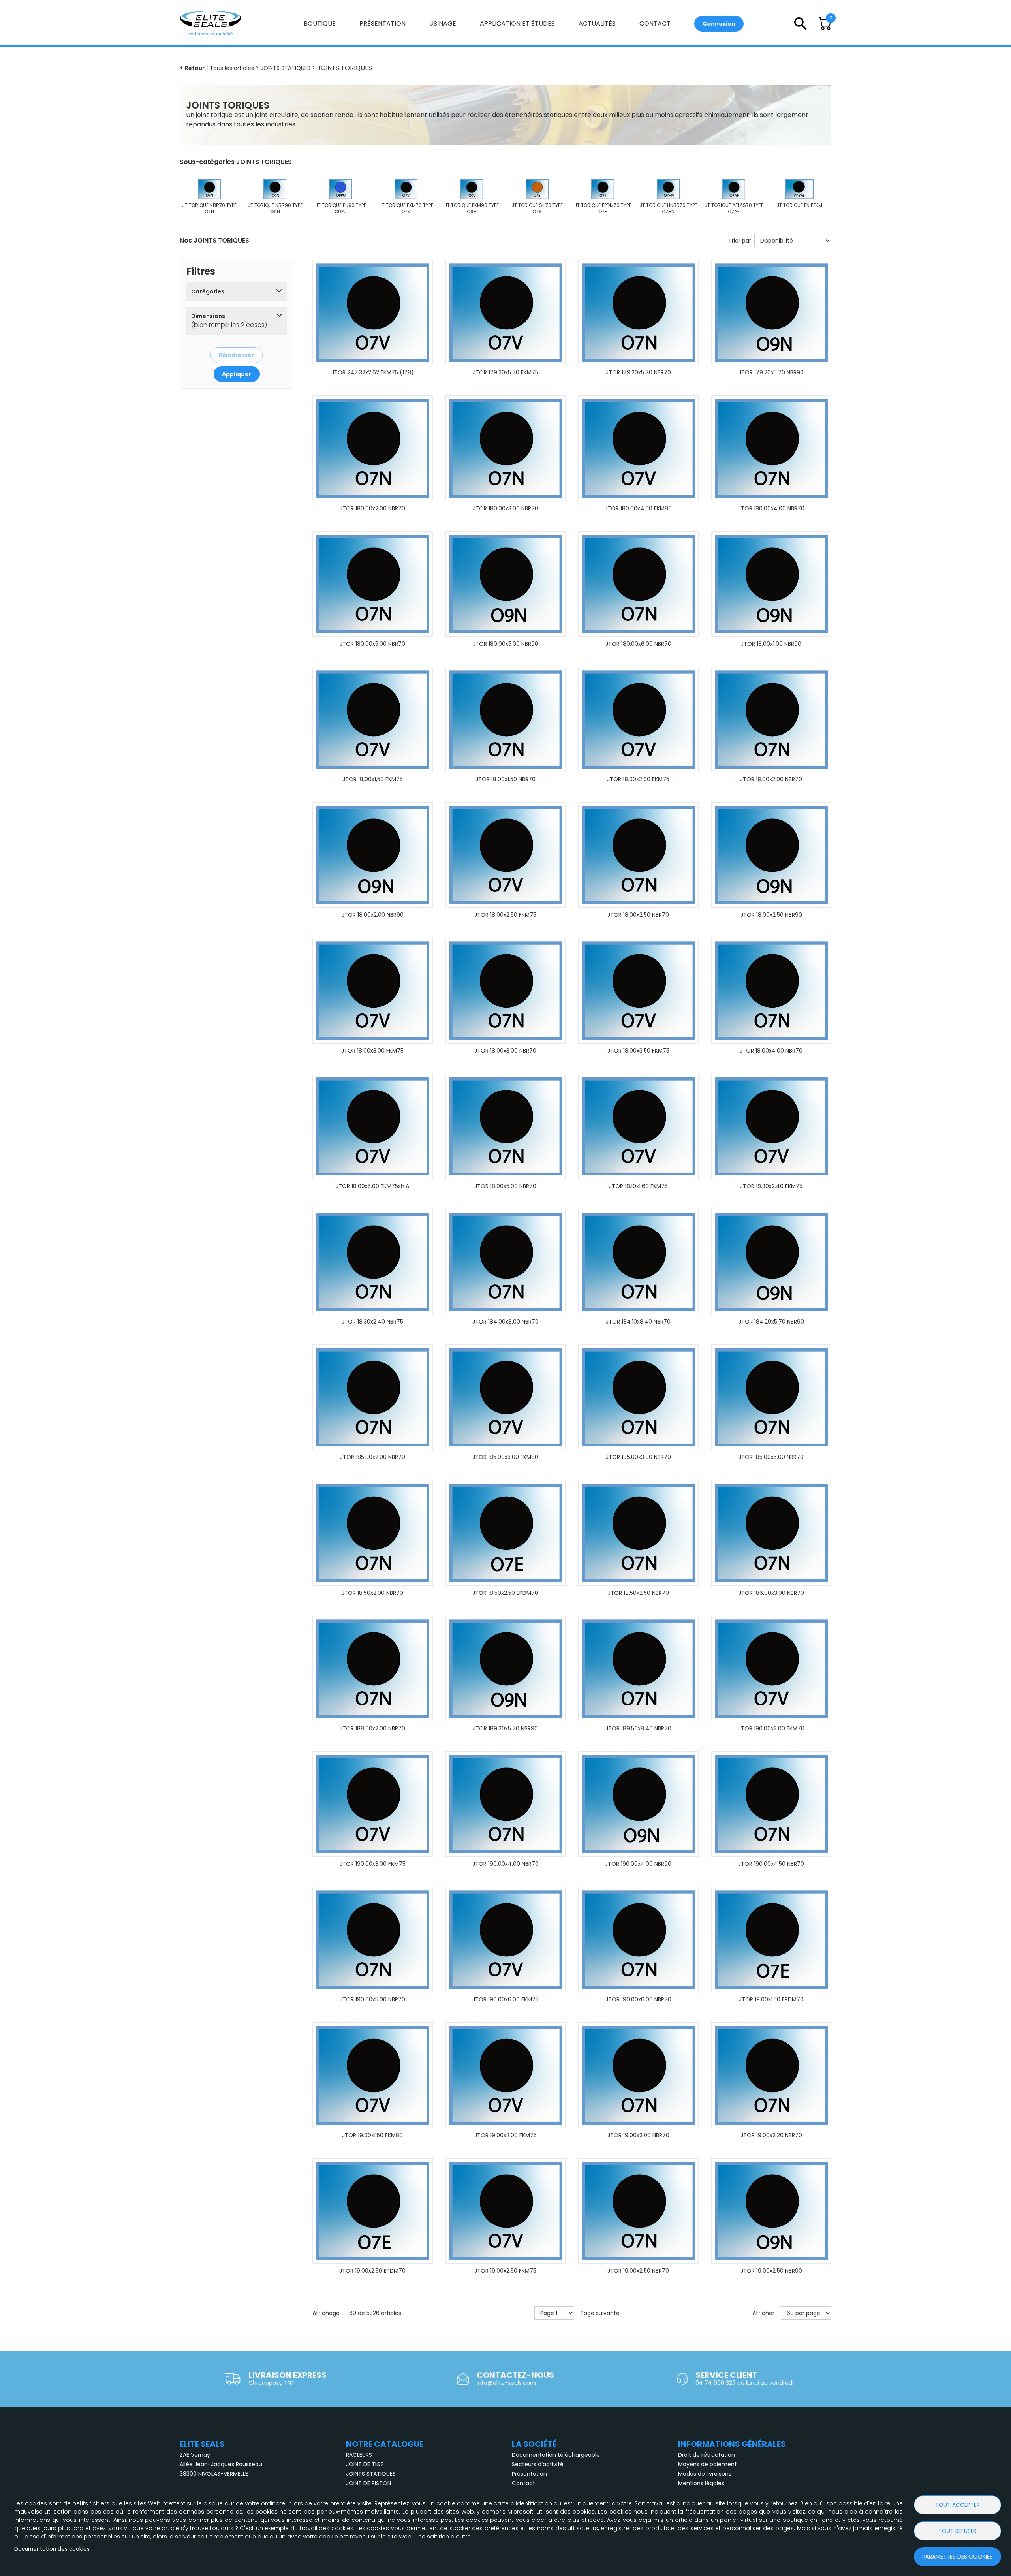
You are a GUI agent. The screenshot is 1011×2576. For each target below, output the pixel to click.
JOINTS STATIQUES (371, 2474)
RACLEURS (359, 2455)
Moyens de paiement (708, 2464)
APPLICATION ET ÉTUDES (517, 24)
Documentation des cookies (52, 2549)
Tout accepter (957, 2505)
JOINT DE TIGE (365, 2464)
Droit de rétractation (707, 2455)
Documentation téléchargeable (556, 2455)
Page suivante (600, 2313)
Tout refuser (957, 2531)
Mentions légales (701, 2483)
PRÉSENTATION (382, 24)
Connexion (719, 24)
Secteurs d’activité (538, 2464)
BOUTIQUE (320, 24)
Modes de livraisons (705, 2474)
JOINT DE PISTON (368, 2483)
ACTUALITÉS (597, 24)
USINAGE (443, 24)
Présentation (529, 2474)
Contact (523, 2483)
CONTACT (655, 24)
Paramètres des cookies (957, 2557)
